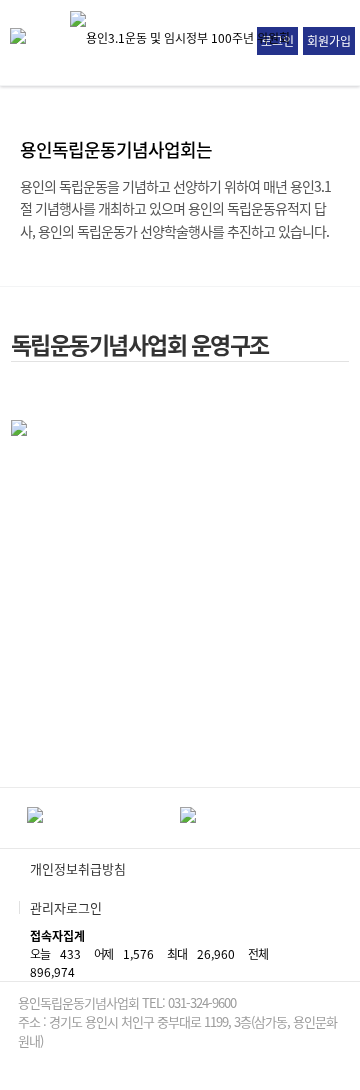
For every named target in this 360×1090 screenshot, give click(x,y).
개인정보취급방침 (78, 868)
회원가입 (329, 41)
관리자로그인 (66, 907)
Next (349, 818)
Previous (11, 818)
